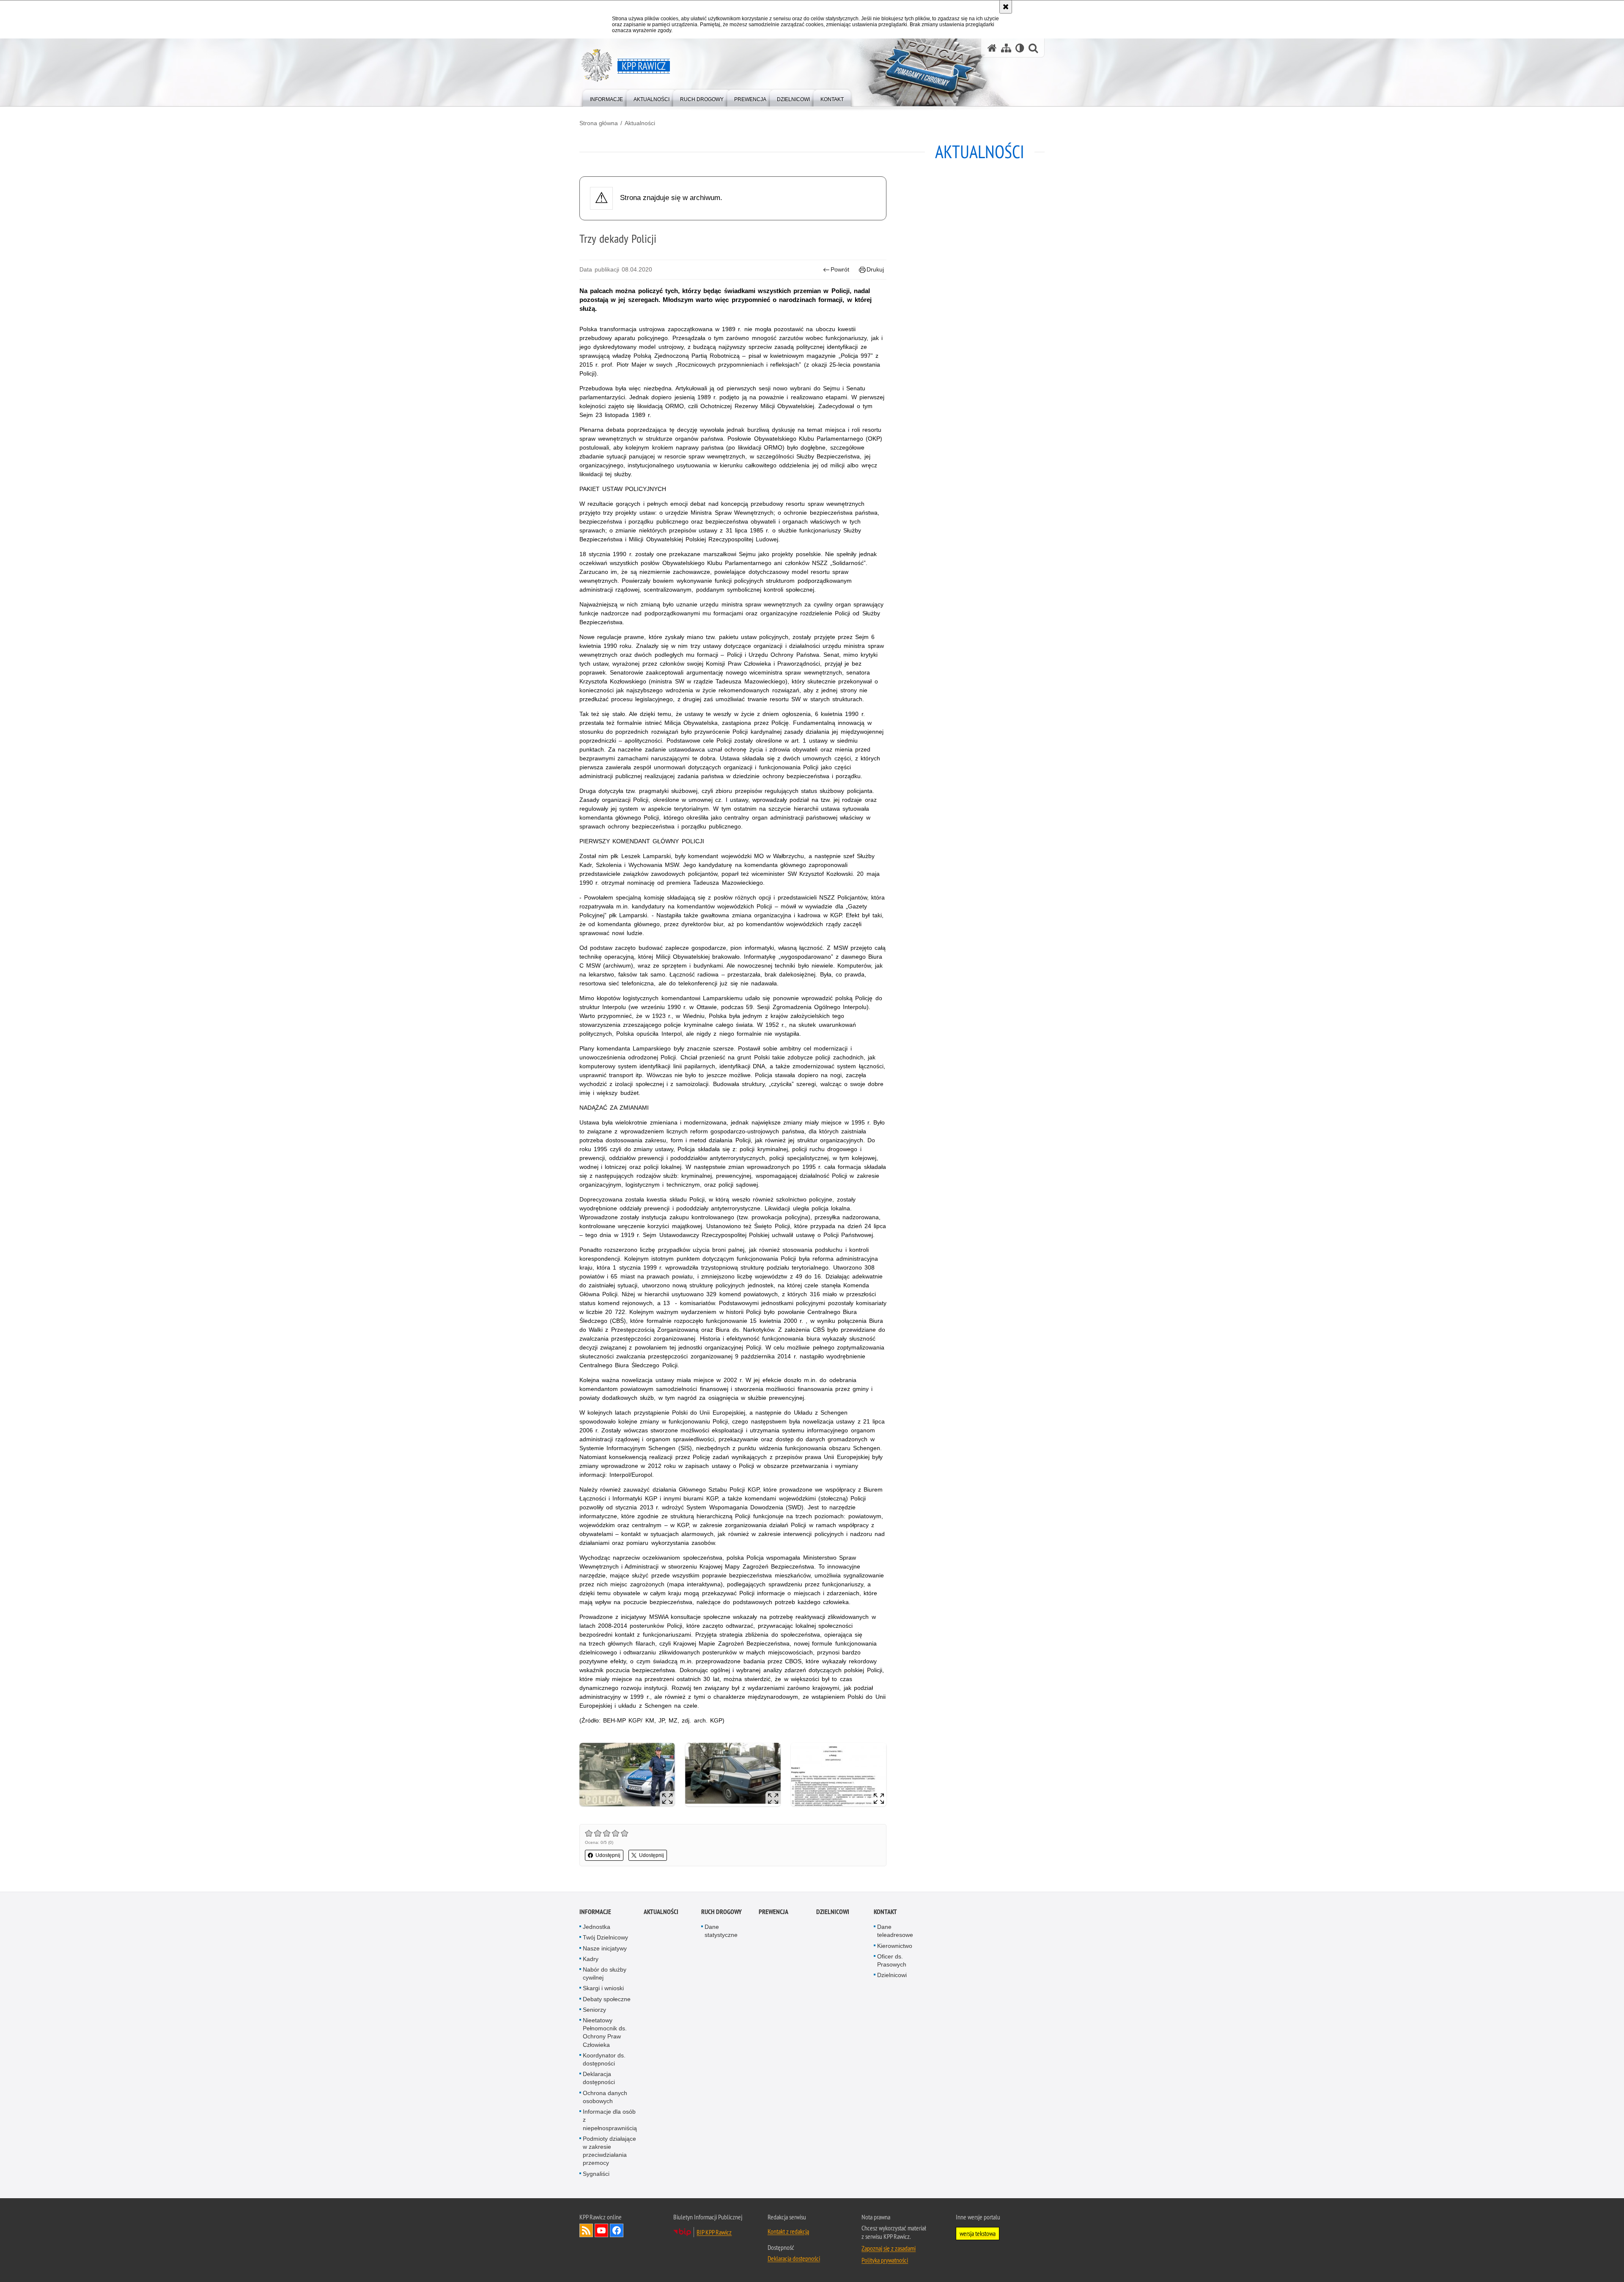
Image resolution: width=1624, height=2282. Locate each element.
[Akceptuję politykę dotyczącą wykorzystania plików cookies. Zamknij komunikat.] (1006, 7)
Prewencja (774, 1912)
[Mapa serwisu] (1006, 48)
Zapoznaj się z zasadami (889, 2248)
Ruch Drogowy (721, 1912)
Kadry (591, 1959)
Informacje (595, 1912)
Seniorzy (594, 2010)
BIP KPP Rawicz (714, 2232)
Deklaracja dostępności (599, 2078)
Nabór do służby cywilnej (605, 1973)
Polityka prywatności (885, 2260)
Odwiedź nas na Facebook (617, 2230)
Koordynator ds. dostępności (604, 2059)
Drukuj (875, 269)
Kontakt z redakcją (788, 2231)
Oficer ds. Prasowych (892, 1960)
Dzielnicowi (892, 1975)
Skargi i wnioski (603, 1988)
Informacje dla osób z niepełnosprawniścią (610, 2120)
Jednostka (597, 1927)
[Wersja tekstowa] (1020, 48)
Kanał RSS (586, 2230)
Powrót (840, 269)
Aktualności (640, 123)
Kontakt (885, 1912)
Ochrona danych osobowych (605, 2097)
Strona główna (599, 123)
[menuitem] (606, 97)
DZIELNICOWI (833, 1912)
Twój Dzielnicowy (605, 1937)
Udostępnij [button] (608, 1855)
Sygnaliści (596, 2174)
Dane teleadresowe (895, 1931)
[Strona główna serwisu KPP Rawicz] (992, 48)
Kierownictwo (895, 1946)
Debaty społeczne (607, 1999)
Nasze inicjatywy (605, 1948)
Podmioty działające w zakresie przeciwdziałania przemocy (609, 2151)
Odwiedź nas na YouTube (601, 2230)
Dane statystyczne (721, 1931)
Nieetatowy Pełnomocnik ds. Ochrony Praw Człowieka (605, 2032)
